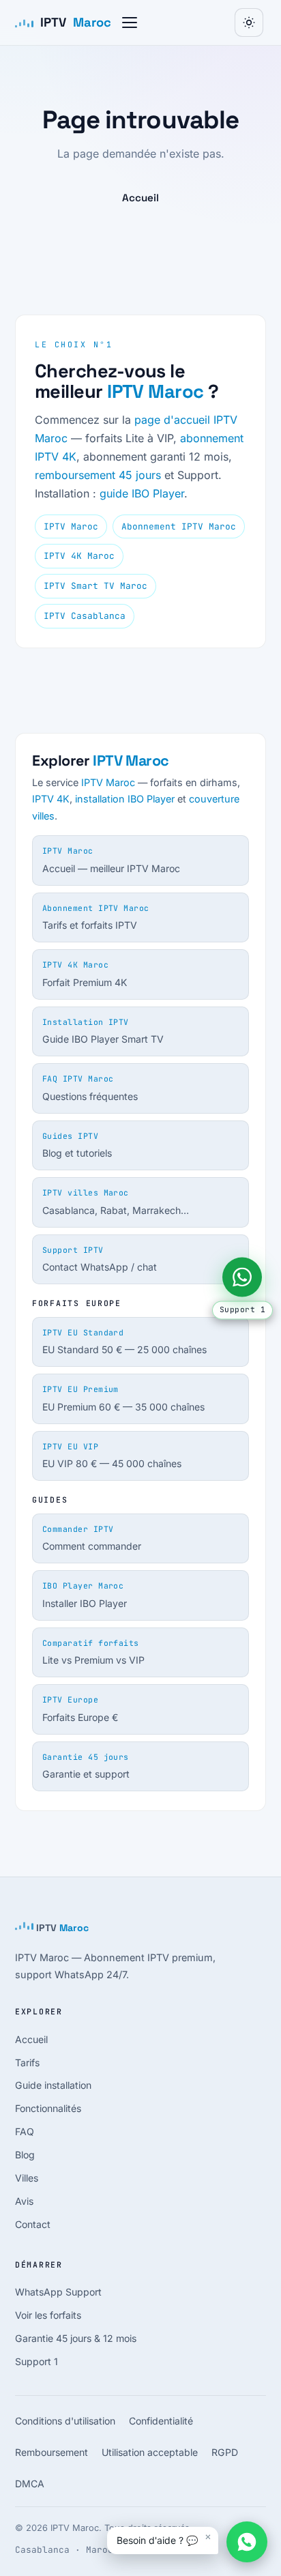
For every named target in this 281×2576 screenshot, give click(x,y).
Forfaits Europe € (80, 1709)
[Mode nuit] (249, 23)
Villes (27, 2178)
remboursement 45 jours (98, 475)
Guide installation (53, 2085)
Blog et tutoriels (77, 1145)
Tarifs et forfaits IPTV (96, 917)
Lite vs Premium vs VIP (93, 1652)
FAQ (25, 2131)
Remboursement (51, 2452)
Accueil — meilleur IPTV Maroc (111, 860)
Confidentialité (161, 2421)
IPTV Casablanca (85, 616)
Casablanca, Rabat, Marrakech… (116, 1202)
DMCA (30, 2484)
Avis (24, 2201)
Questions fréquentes (90, 1088)
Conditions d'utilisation (65, 2421)
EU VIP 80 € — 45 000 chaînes (112, 1456)
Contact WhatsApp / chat (100, 1259)
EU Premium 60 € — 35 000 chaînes (123, 1398)
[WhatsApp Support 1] (242, 1277)
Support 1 (36, 2361)
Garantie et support (86, 1766)
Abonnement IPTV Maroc (179, 526)
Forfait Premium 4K (85, 974)
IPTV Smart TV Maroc (95, 586)
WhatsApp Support (58, 2292)
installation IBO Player (125, 799)
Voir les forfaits (48, 2315)
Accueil (140, 198)
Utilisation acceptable (150, 2452)
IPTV (76, 22)
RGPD (225, 2452)
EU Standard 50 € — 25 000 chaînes (124, 1342)
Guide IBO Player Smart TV (103, 1031)
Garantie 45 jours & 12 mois (76, 2338)
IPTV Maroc (156, 391)
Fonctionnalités (48, 2108)
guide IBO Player (142, 493)
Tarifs (27, 2063)
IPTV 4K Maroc (79, 556)
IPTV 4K (51, 799)
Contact (33, 2224)
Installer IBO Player (85, 1595)
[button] (130, 23)
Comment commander (92, 1538)
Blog (25, 2155)
